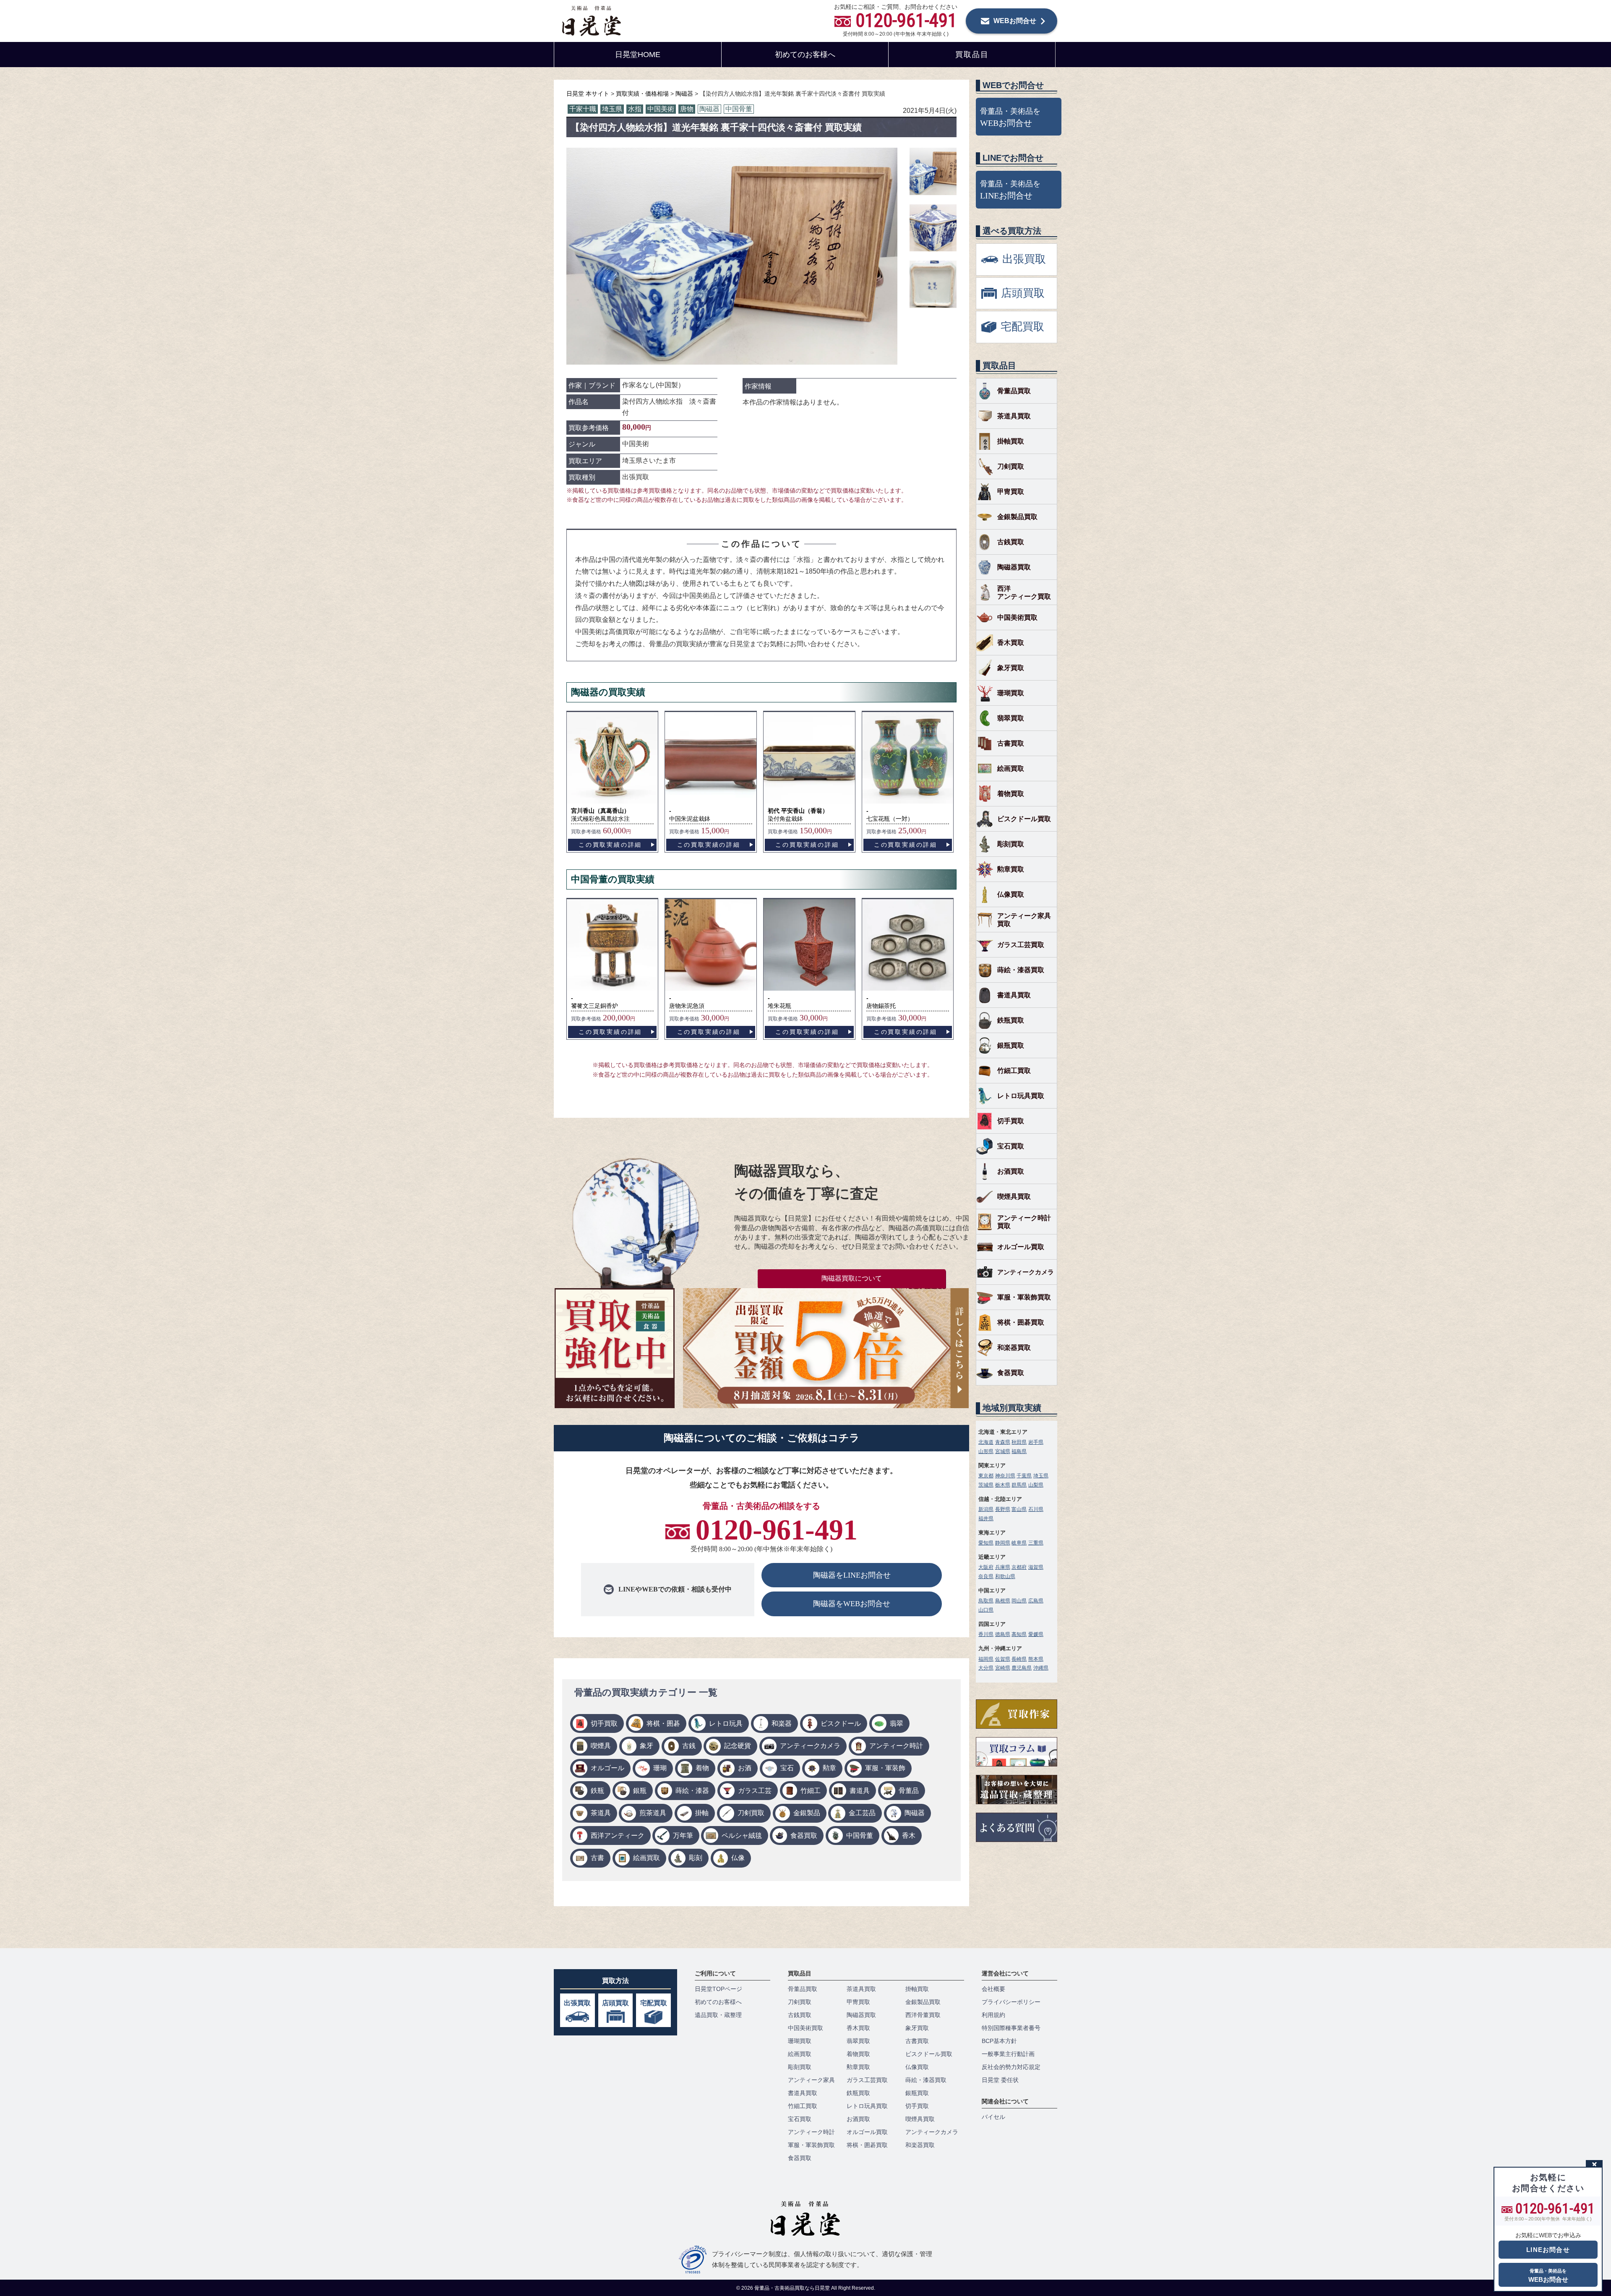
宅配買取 (654, 2003)
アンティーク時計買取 (1024, 1222)
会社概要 (993, 1989)
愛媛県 (1036, 1634)
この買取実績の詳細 (610, 845)
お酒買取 (1011, 1171)
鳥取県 (986, 1601)
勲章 (829, 1768)
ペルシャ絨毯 (742, 1835)
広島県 (1036, 1601)
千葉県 (1024, 1476)
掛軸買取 (1011, 441)
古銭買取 (1011, 542)
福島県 (1019, 1451)
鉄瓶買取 (1011, 1020)
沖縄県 (1041, 1668)
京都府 (1019, 1567)
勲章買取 (1011, 869)
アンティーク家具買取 (1024, 920)
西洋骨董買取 (923, 2015)
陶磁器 (709, 109)
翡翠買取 (1011, 718)
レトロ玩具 (726, 1723)
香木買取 (1011, 643)
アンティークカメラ (810, 1746)
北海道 (986, 1442)
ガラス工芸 (755, 1791)
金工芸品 (862, 1813)
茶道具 (601, 1813)
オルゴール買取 (1021, 1247)
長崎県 (1019, 1659)
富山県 (1019, 1509)
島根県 (1003, 1601)
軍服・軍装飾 (885, 1768)
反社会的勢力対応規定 (1011, 2067)
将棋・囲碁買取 (1021, 1322)
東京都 (986, 1476)
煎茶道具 (653, 1813)
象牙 (646, 1746)
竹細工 (811, 1791)
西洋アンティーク (618, 1835)
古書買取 (1011, 743)
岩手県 (1036, 1442)
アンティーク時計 (896, 1746)
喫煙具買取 (1014, 1196)
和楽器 (782, 1723)
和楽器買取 (1014, 1348)
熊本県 (1036, 1659)
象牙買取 (1011, 668)
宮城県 (1003, 1451)
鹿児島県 (1022, 1668)
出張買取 (577, 2003)
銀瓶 (640, 1791)
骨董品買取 (1014, 391)
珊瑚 (660, 1768)
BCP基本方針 (999, 2041)
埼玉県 (612, 109)
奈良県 (986, 1576)
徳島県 (1003, 1634)
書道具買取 (1014, 995)
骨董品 (909, 1791)
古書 (597, 1858)
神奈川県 (1005, 1476)
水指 (635, 109)
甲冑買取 (1011, 492)
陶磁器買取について (852, 1278)
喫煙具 (601, 1746)
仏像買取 (1011, 894)
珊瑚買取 (1011, 693)
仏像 (738, 1858)
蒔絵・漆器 (692, 1791)
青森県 (1003, 1442)
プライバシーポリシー (1011, 2002)
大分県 (986, 1668)
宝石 (787, 1768)
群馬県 (1019, 1485)
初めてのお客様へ (805, 55)
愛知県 (986, 1543)
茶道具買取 (1014, 416)
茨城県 (986, 1485)
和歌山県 (1005, 1576)
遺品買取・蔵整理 (718, 2015)
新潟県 (986, 1509)
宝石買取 (1011, 1146)
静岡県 (1003, 1543)
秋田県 (1019, 1442)
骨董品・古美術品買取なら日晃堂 (793, 2288)
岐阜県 (1019, 1543)
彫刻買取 (1011, 844)
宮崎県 (1003, 1668)
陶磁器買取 (1014, 567)
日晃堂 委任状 (1000, 2080)
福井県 (986, 1518)
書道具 (860, 1791)
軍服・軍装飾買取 (1024, 1297)
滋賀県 (1036, 1567)
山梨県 (1036, 1485)
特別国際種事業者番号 (1011, 2028)
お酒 (745, 1768)
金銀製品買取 (1017, 517)
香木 (909, 1835)
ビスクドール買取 (1024, 819)
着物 (702, 1768)
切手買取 (604, 1723)
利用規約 (993, 2015)
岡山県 (1019, 1601)
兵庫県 (1003, 1567)
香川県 (986, 1634)
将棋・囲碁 (663, 1723)
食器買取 (804, 1835)
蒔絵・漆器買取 (1021, 970)
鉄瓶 (597, 1791)
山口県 (986, 1610)
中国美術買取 (1017, 617)
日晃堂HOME (638, 55)
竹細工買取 (1014, 1071)
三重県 (1036, 1543)
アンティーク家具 (811, 2080)
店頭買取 (615, 2003)
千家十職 (583, 109)
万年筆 (683, 1835)
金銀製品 (807, 1813)
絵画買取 (646, 1858)
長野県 (1003, 1509)
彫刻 (696, 1858)
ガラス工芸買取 (1021, 945)
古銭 (689, 1746)
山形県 (986, 1451)
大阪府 (986, 1567)
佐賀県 (1003, 1659)
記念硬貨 (738, 1746)
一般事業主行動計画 (1008, 2054)
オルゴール (607, 1768)
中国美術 (661, 109)
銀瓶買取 (1011, 1045)
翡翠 (897, 1723)
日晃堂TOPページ (718, 1989)
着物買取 (1011, 794)
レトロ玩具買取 (1021, 1096)
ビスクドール (841, 1723)
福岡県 (986, 1659)
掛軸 (702, 1813)
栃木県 (1003, 1485)
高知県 (1019, 1634)
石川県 (1036, 1509)
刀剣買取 (751, 1813)
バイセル (993, 2117)
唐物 (687, 109)
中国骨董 (739, 109)
